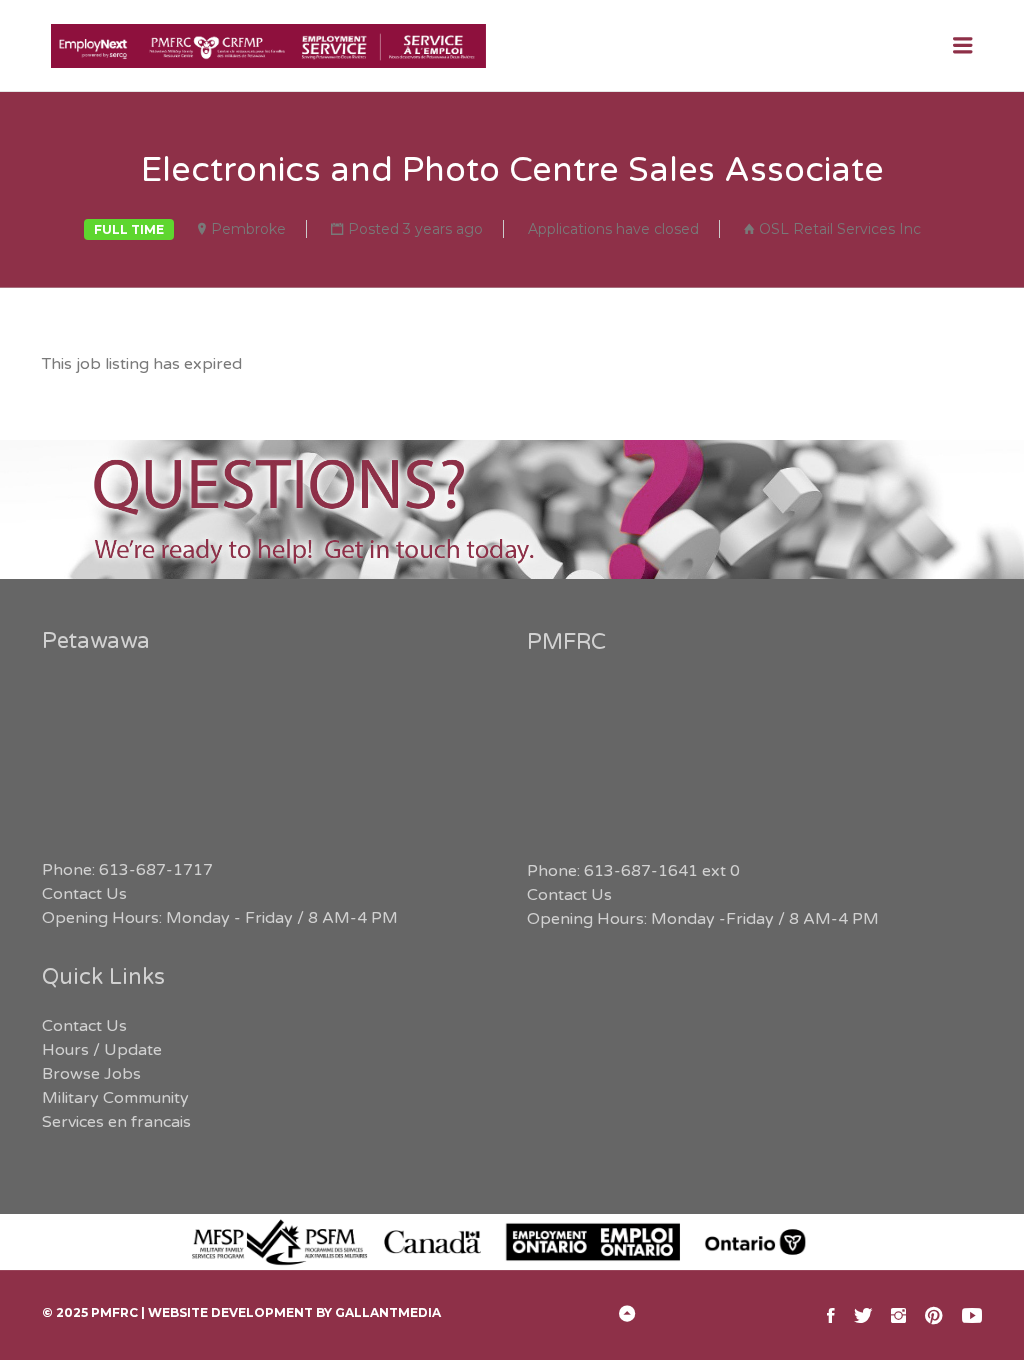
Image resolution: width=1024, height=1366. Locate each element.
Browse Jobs (91, 1074)
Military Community (115, 1098)
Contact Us (84, 894)
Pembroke (248, 229)
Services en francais (116, 1122)
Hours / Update (102, 1050)
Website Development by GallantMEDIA (294, 1312)
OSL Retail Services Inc (840, 229)
